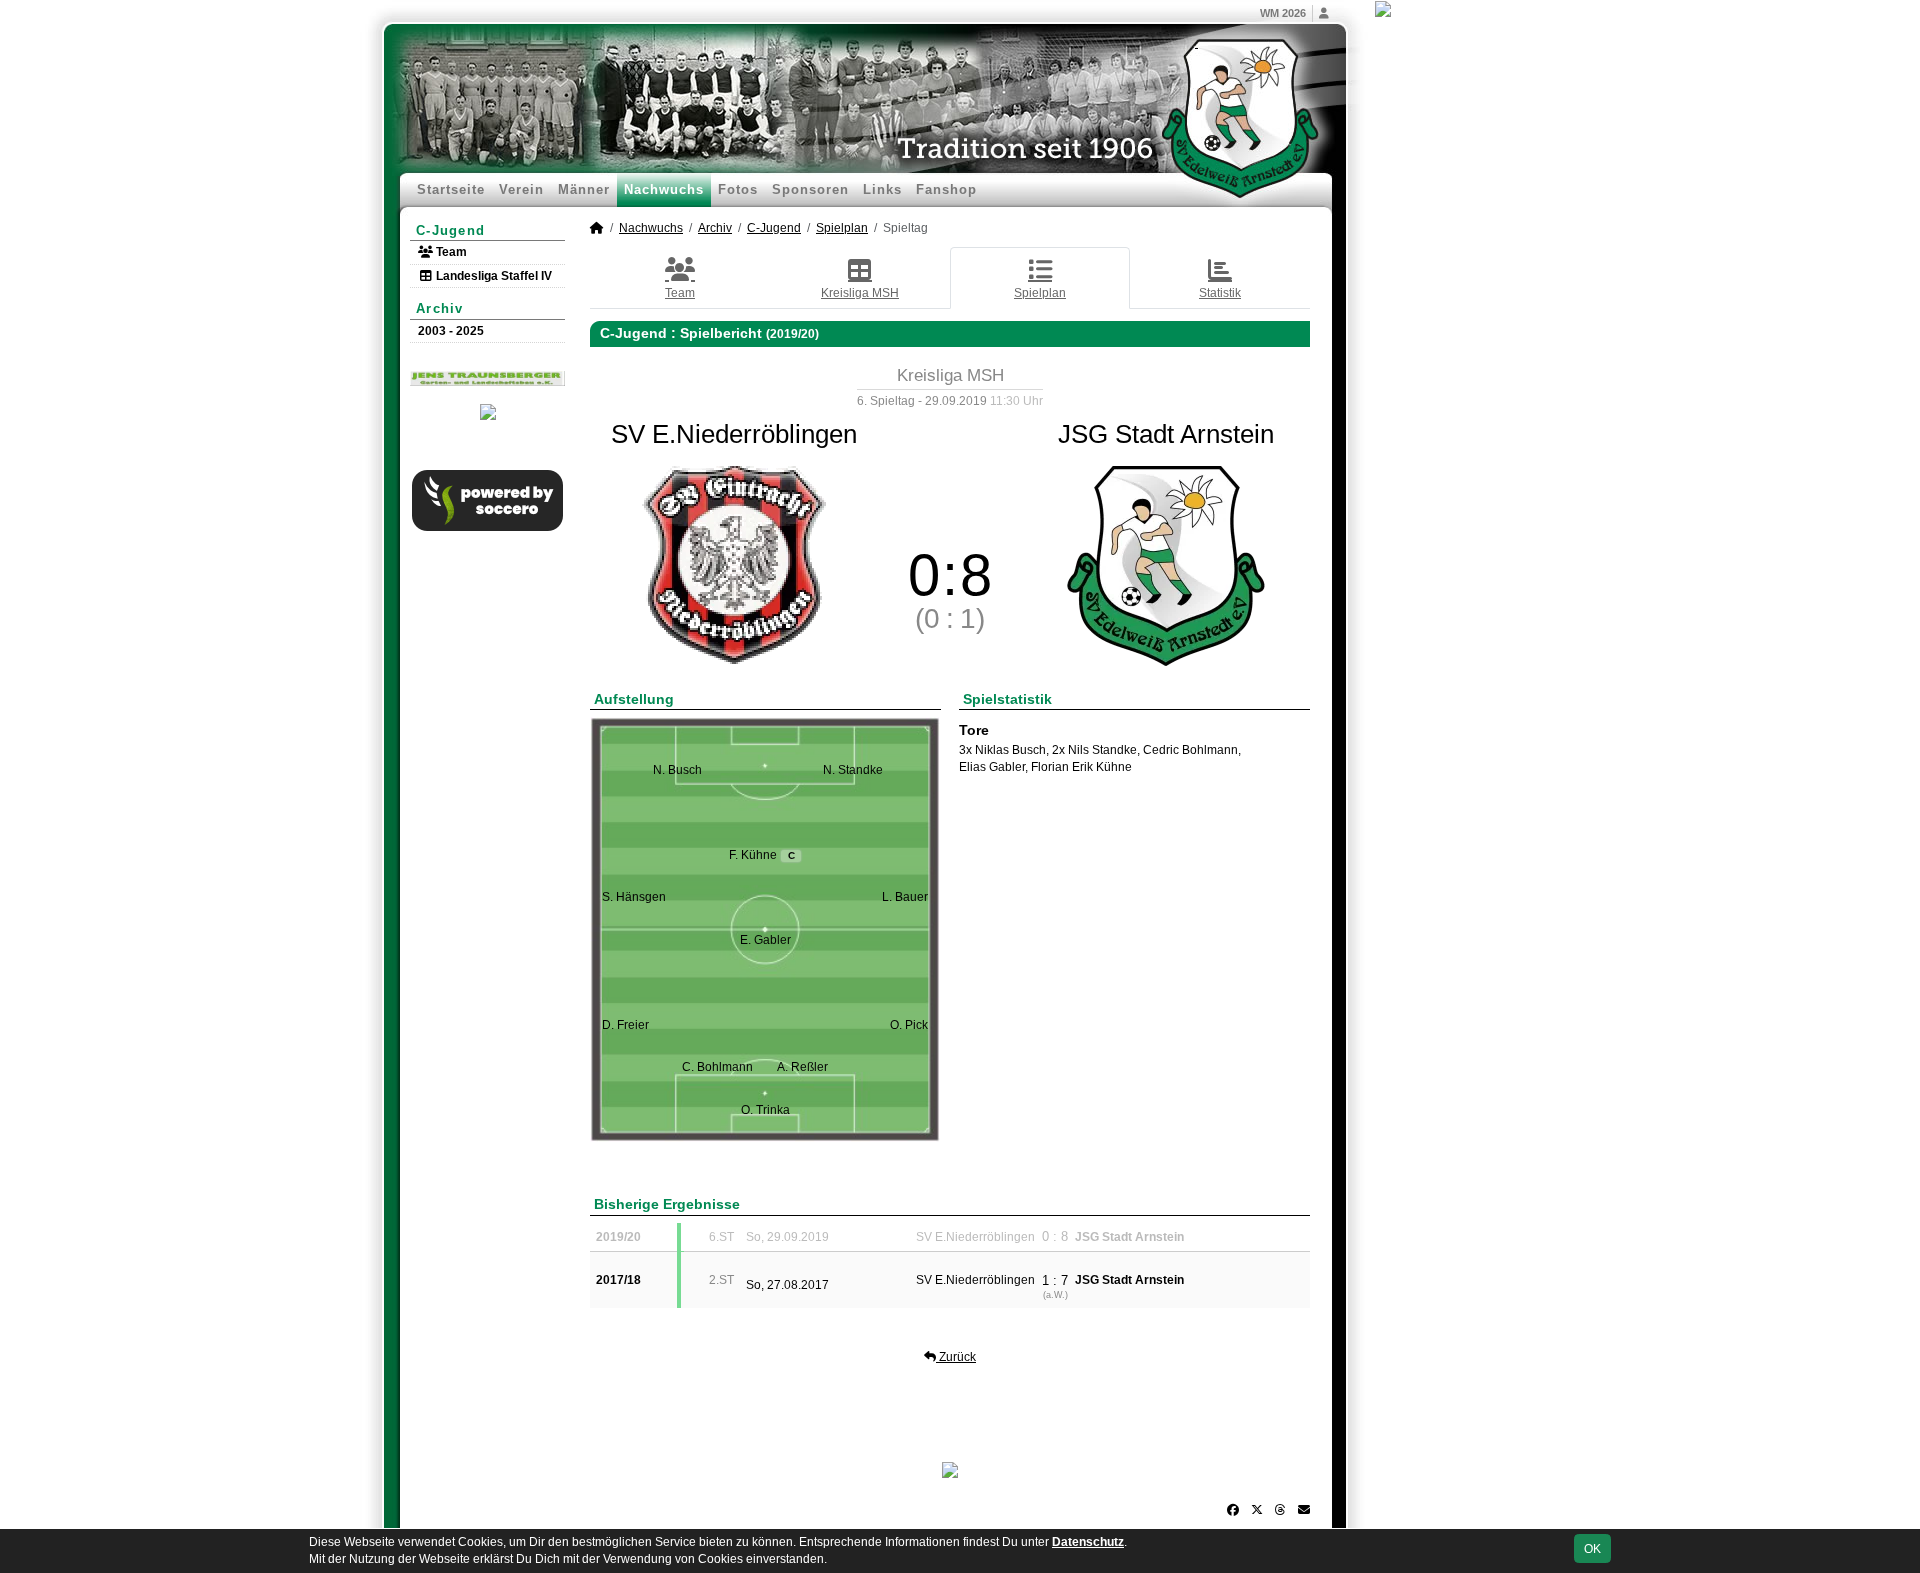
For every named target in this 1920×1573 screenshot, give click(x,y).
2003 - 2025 (451, 331)
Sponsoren (810, 189)
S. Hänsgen (634, 897)
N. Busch (677, 770)
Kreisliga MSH (860, 293)
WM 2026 (1283, 13)
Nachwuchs (664, 189)
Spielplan (842, 228)
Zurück (956, 1357)
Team (450, 252)
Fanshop (946, 189)
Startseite (451, 189)
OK (1592, 1549)
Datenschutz (1088, 1542)
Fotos (738, 189)
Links (882, 189)
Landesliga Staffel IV (492, 276)
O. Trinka (765, 1110)
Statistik (1220, 293)
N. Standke (853, 770)
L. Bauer (905, 897)
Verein (521, 189)
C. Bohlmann (717, 1067)
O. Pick (909, 1025)
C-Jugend (450, 230)
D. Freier (625, 1025)
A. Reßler (802, 1067)
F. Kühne (762, 855)
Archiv (440, 308)
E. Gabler (765, 940)
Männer (584, 189)
